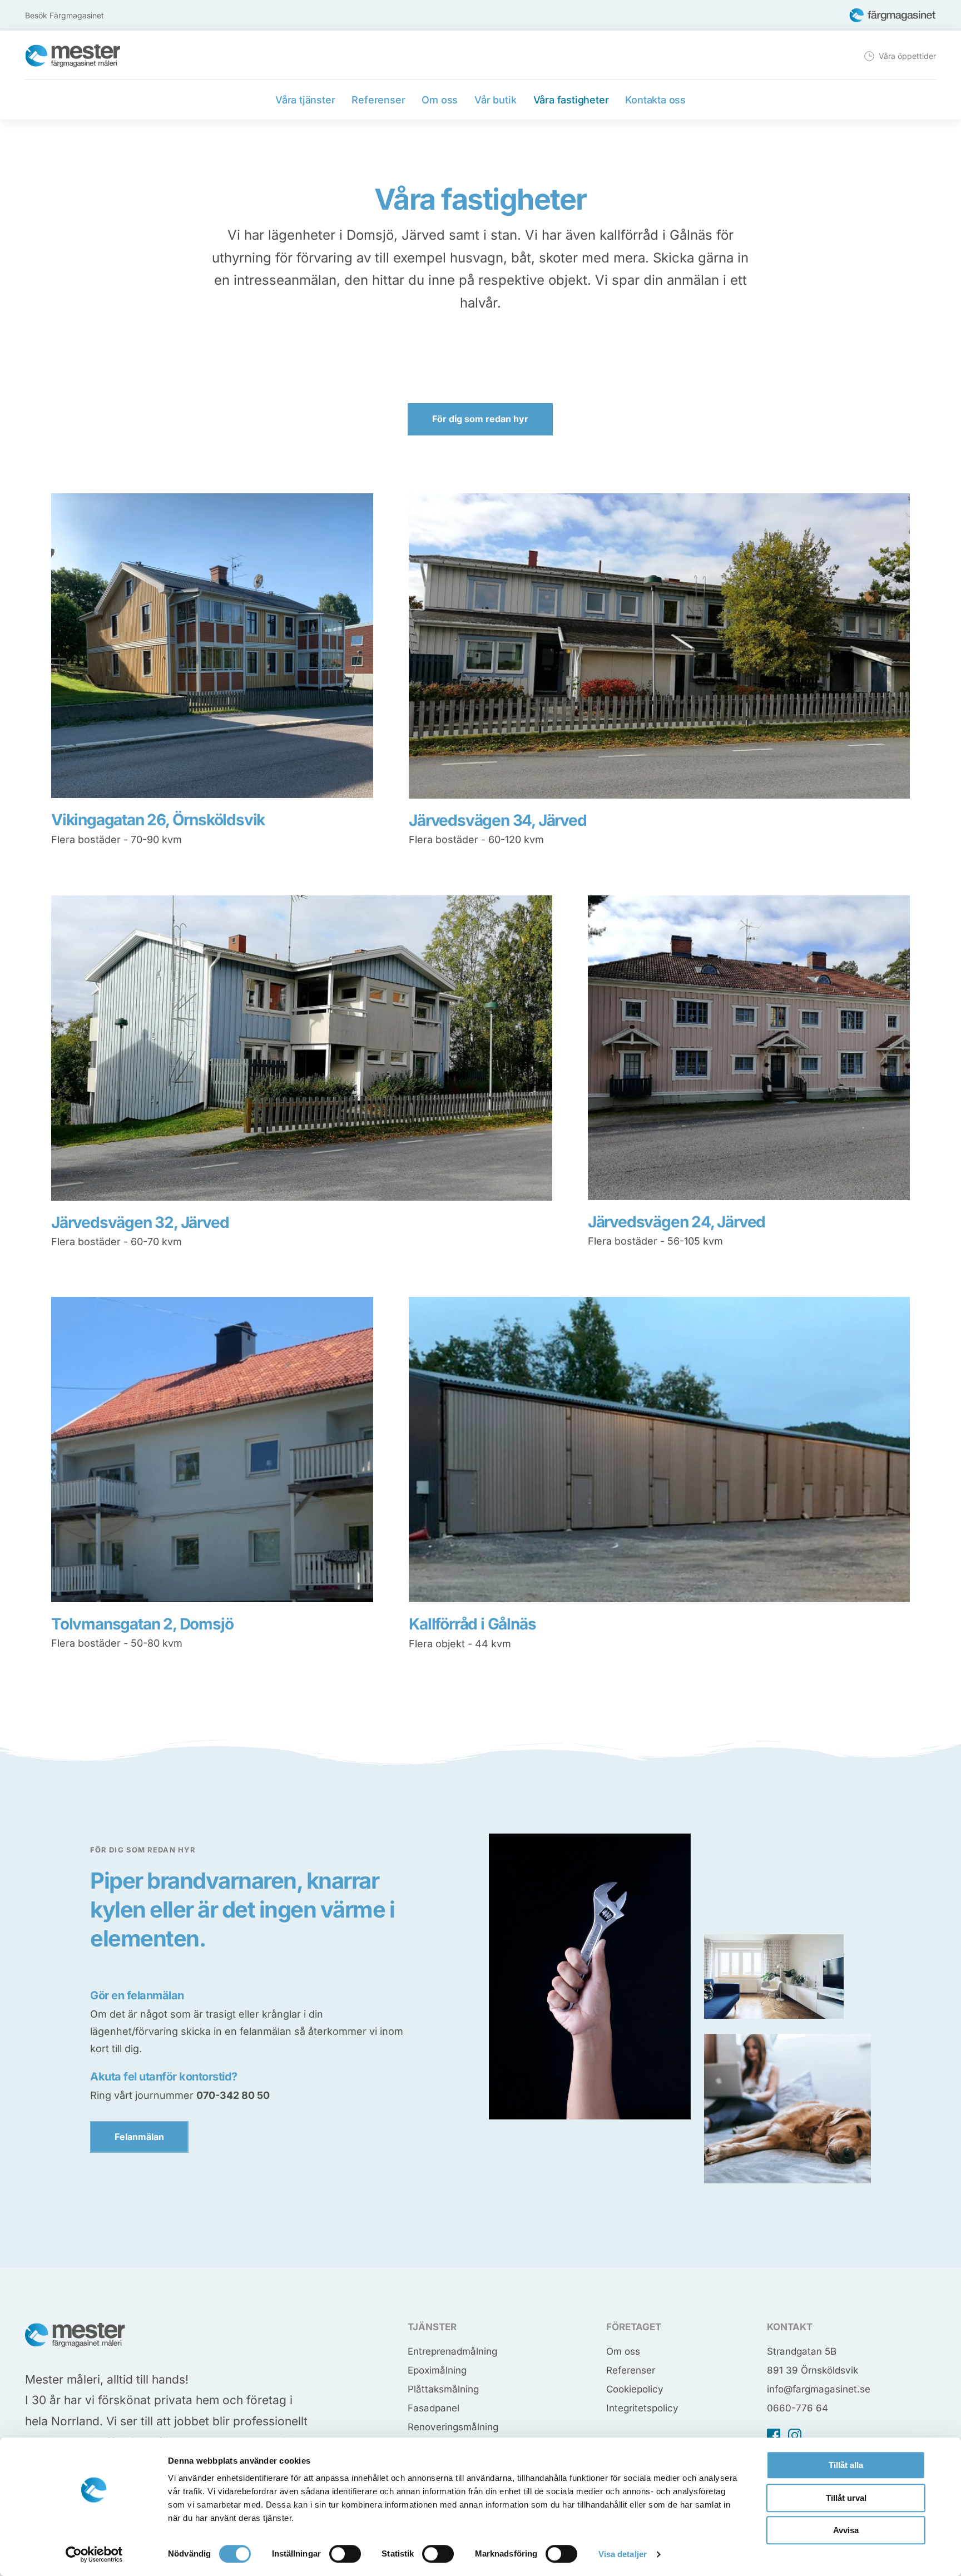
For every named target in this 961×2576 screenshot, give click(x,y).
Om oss (623, 2351)
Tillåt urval (846, 2498)
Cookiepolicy (635, 2389)
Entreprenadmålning (452, 2351)
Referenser (631, 2370)
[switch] (345, 2554)
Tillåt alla (846, 2465)
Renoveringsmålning (453, 2427)
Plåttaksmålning (443, 2389)
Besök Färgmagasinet (65, 15)
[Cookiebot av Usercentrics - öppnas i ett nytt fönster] (94, 2554)
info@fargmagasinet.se (819, 2389)
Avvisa (846, 2530)
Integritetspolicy (642, 2408)
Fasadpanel (434, 2408)
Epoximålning (437, 2370)
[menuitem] (899, 56)
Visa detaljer (623, 2554)
